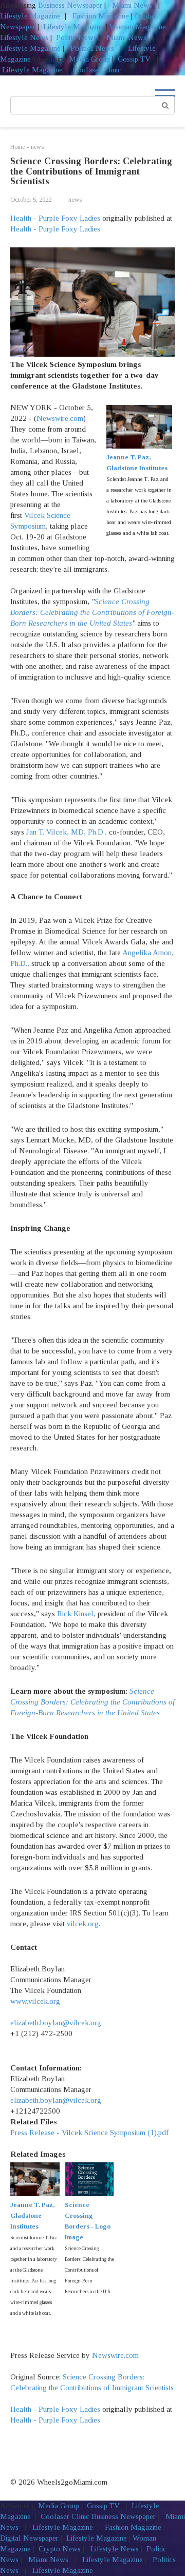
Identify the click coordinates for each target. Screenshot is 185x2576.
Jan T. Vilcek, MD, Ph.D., (67, 832)
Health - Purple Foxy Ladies (55, 218)
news (75, 200)
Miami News (132, 5)
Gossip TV (135, 59)
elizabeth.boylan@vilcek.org (56, 2023)
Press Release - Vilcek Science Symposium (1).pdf (89, 2133)
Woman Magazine (138, 27)
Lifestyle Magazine (30, 16)
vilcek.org (83, 1924)
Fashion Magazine (101, 16)
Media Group (89, 59)
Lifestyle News (24, 37)
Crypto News (60, 2549)
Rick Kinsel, (76, 1614)
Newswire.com (60, 418)
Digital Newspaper (29, 2538)
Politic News (75, 37)
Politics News (92, 48)
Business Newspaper (70, 5)
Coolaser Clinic (97, 70)
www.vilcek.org (35, 2001)
